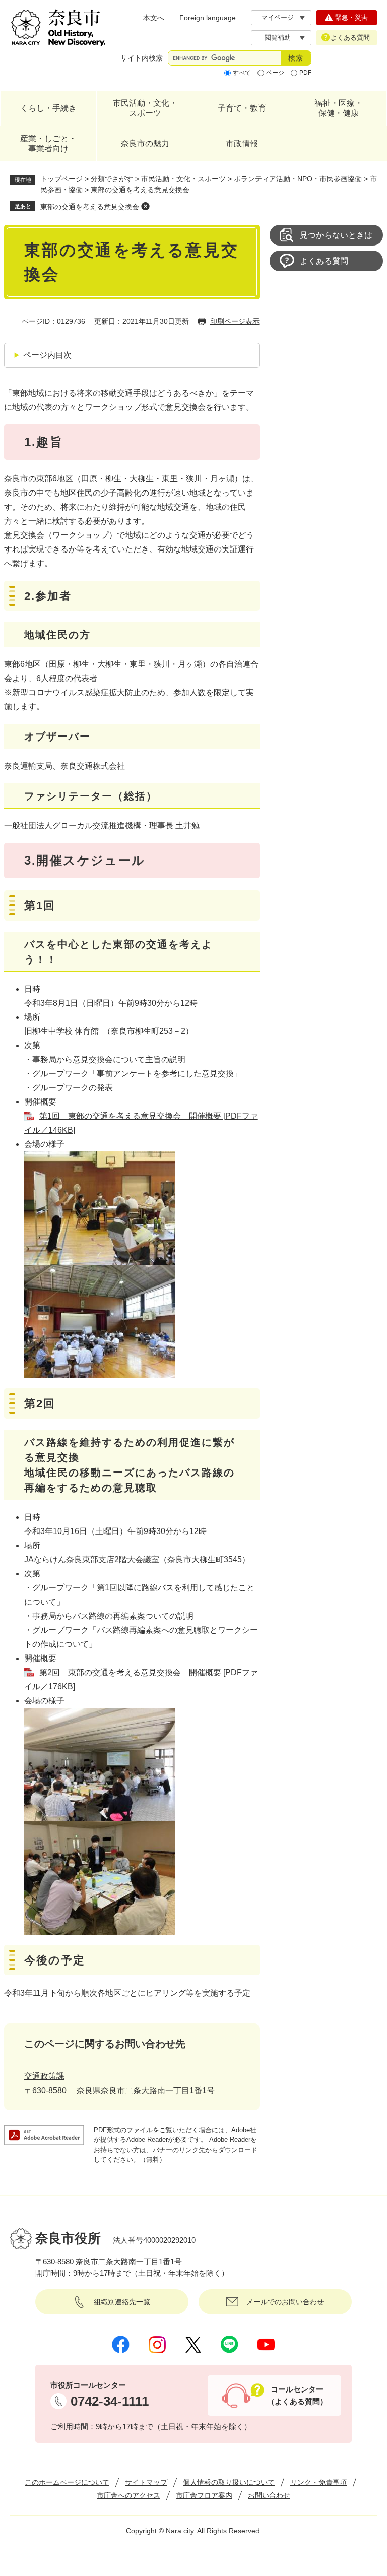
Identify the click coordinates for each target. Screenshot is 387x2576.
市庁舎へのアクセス (128, 2495)
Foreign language (208, 18)
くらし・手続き (48, 108)
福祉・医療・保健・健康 (339, 108)
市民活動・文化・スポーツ (145, 108)
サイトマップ (146, 2482)
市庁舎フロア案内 (204, 2495)
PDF (305, 73)
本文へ (154, 18)
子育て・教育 (242, 108)
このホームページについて (67, 2482)
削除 (145, 206)
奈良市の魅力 (145, 143)
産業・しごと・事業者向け (48, 143)
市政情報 (242, 143)
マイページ (277, 17)
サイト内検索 (142, 58)
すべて (242, 73)
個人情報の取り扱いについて (229, 2482)
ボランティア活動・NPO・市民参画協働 (298, 179)
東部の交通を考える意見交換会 (90, 207)
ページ (275, 73)
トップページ (61, 179)
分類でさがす (112, 179)
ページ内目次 (47, 355)
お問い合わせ (269, 2495)
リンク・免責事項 (318, 2482)
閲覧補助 (278, 38)
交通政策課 (44, 2076)
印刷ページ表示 (235, 321)
